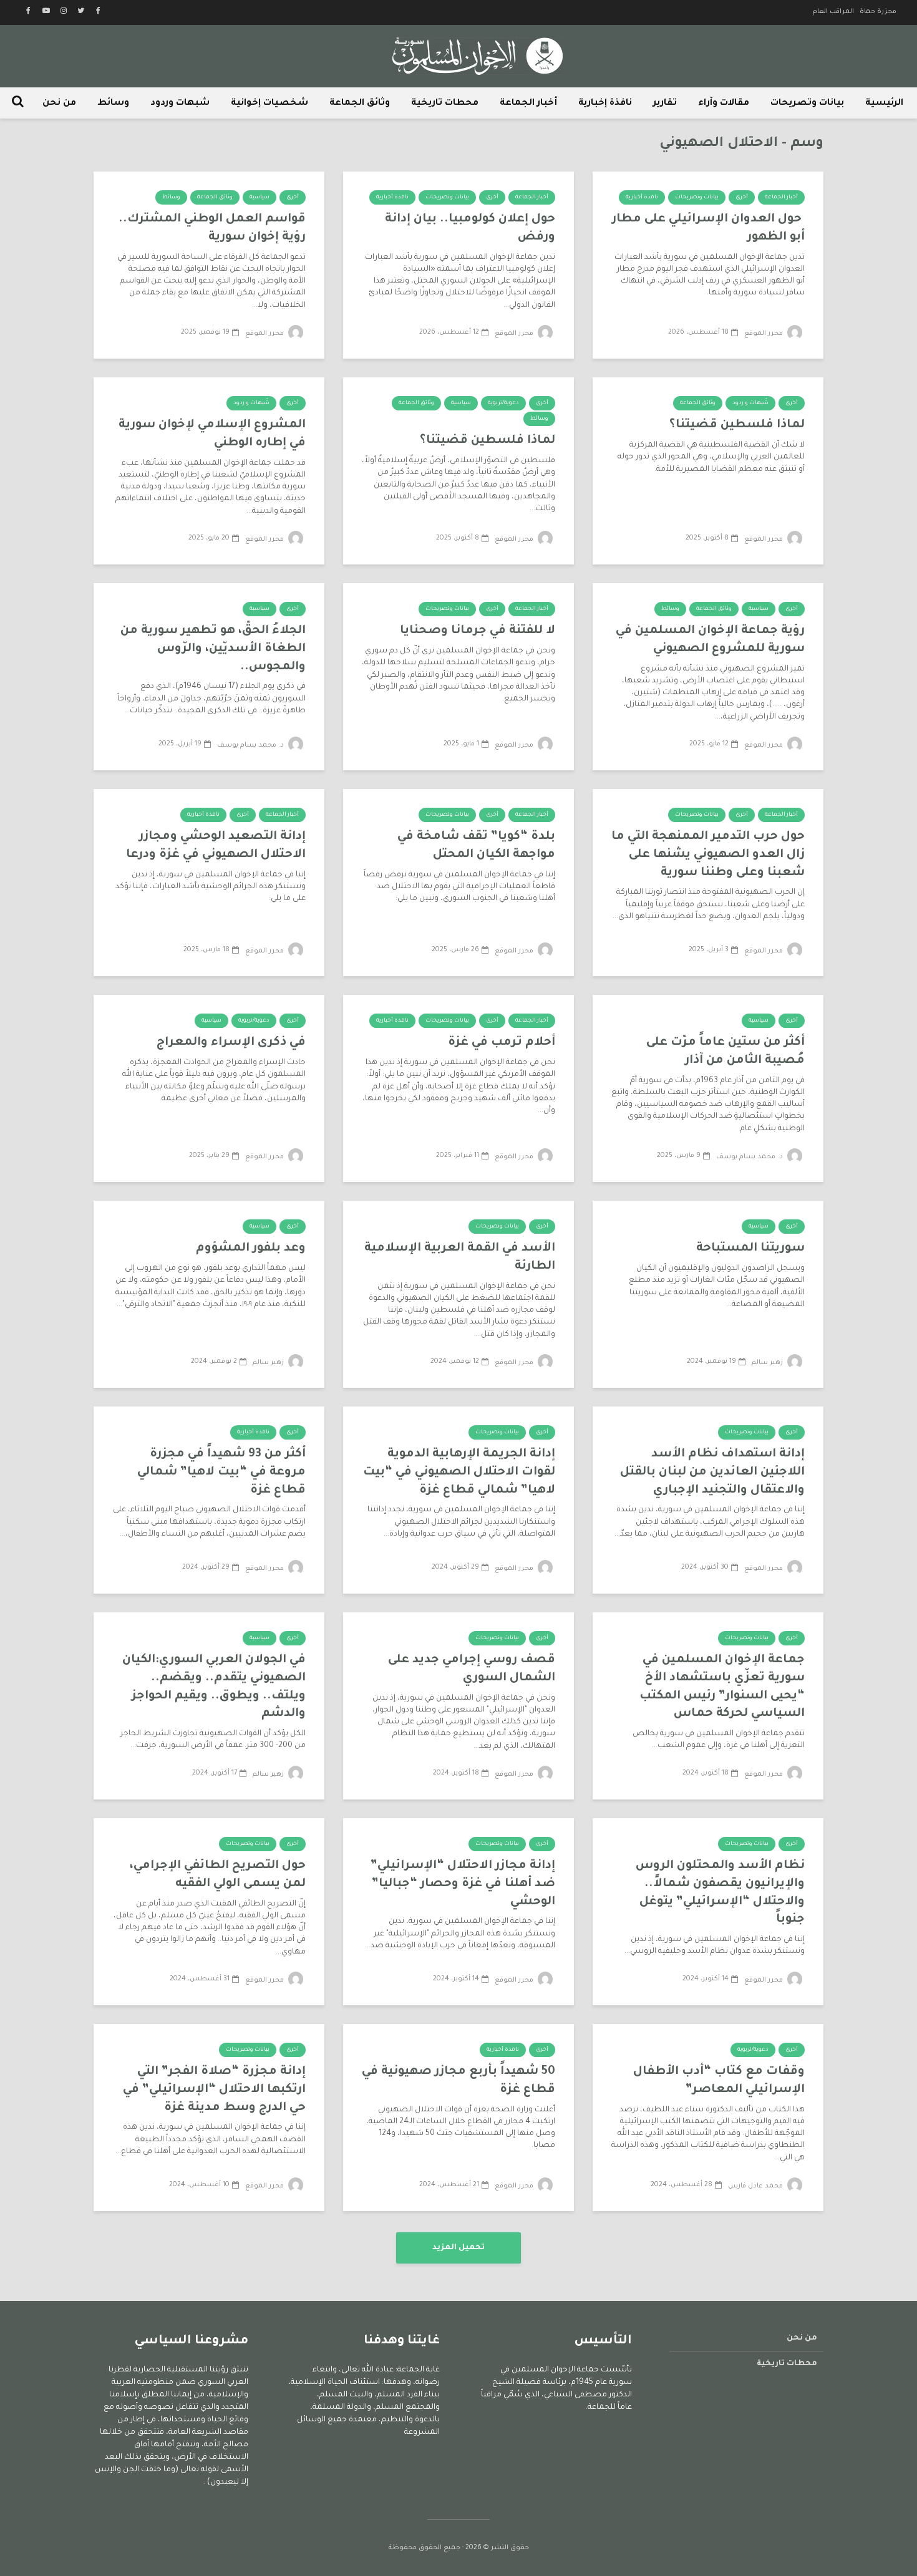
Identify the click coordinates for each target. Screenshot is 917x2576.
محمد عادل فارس (756, 2186)
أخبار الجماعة (528, 104)
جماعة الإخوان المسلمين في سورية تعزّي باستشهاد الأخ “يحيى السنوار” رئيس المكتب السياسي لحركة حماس (722, 1687)
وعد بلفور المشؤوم (251, 1248)
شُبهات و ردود (750, 404)
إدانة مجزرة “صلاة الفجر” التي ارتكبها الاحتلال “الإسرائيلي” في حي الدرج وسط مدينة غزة (214, 2089)
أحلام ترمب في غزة (502, 1043)
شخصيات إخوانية (269, 104)
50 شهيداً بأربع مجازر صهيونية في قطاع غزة (458, 2081)
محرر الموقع (764, 334)
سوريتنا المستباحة (750, 1248)
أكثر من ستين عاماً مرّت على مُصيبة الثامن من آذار (725, 1052)
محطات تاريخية (445, 104)
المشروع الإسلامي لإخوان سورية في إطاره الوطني (212, 434)
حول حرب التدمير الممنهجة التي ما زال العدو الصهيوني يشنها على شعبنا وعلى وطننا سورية (708, 855)
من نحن (59, 104)
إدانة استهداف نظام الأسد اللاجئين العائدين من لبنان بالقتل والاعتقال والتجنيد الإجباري (712, 1472)
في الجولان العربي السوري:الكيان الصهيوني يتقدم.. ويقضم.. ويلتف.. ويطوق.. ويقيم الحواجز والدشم (214, 1687)
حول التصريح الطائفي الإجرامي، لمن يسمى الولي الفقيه (218, 1875)
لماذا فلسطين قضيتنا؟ (737, 425)
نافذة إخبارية (605, 104)
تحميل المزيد (458, 2248)
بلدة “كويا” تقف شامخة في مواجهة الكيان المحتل (476, 846)
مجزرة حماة (878, 12)
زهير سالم (768, 1363)
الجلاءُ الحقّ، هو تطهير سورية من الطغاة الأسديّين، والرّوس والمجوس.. (213, 649)
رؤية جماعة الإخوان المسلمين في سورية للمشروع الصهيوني (710, 640)
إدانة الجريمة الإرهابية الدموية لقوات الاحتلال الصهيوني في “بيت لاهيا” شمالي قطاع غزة (459, 1472)
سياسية (260, 198)
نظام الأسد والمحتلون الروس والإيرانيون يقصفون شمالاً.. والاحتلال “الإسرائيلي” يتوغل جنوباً (720, 1893)
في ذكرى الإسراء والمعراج (231, 1043)
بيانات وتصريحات (807, 104)
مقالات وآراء (724, 104)
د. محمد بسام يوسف (251, 745)
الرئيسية (884, 104)
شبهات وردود (180, 104)
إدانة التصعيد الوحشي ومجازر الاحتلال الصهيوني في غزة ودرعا (216, 846)
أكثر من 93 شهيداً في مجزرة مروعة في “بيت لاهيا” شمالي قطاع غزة (221, 1472)
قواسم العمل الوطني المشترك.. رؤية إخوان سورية (212, 228)
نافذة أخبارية (642, 198)
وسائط (113, 104)
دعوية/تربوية (503, 404)
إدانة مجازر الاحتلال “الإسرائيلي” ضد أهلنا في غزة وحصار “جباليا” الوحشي (463, 1884)
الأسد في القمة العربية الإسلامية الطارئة (460, 1257)
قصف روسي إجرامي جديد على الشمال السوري (472, 1669)
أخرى (742, 198)
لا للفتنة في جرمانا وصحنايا (478, 631)
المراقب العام (833, 12)
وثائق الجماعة (360, 104)
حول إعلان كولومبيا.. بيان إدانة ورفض (470, 228)
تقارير (665, 104)
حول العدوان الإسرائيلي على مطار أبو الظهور (708, 228)
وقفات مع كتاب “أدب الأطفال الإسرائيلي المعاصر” (719, 2081)
